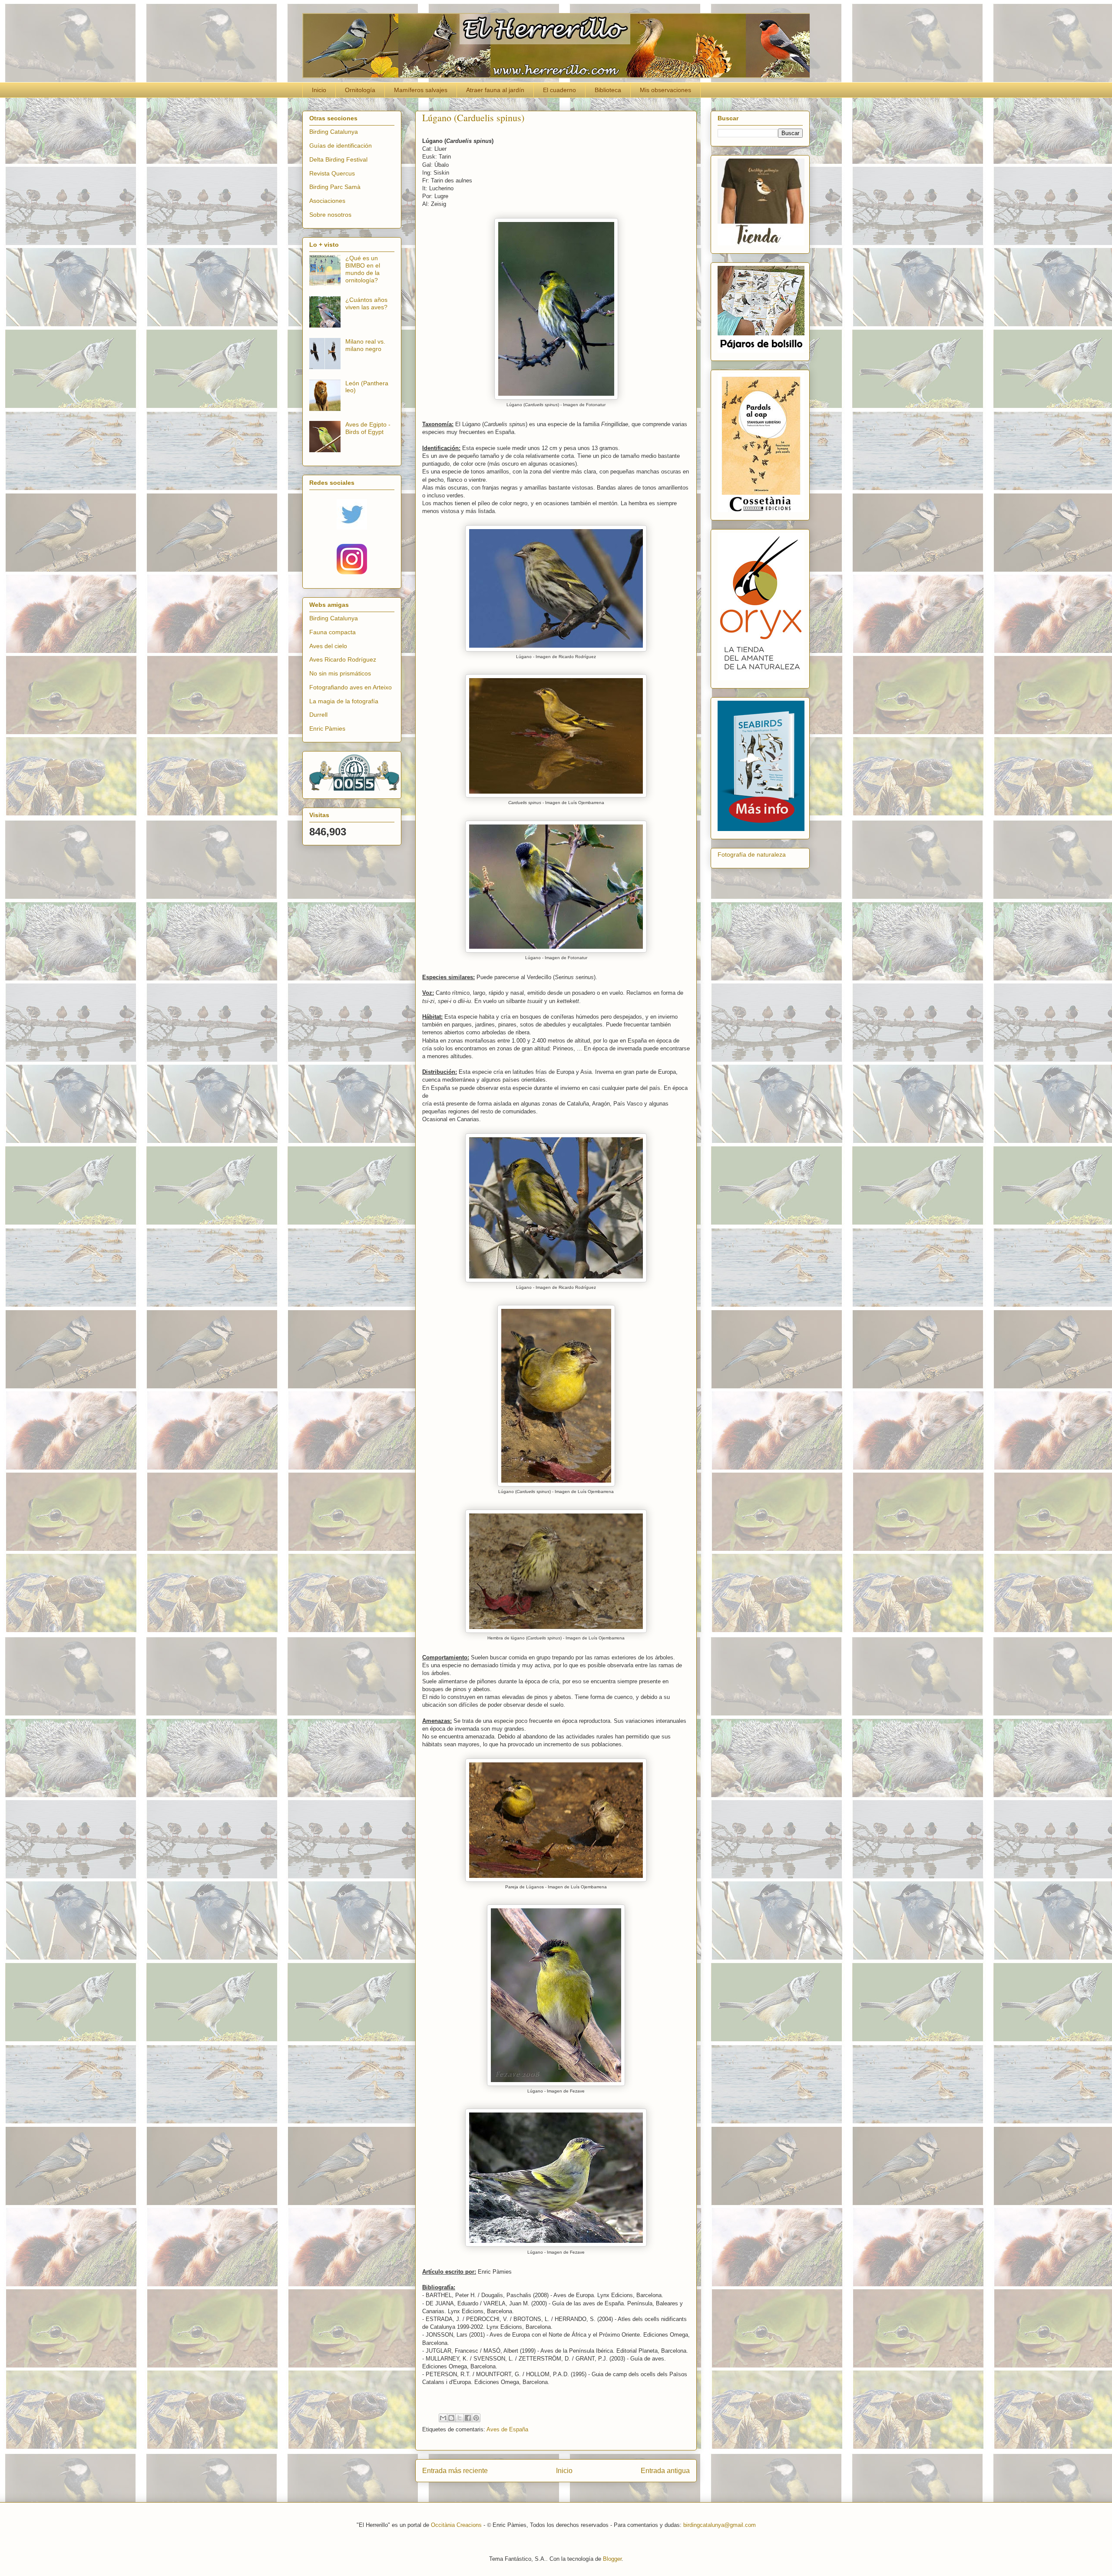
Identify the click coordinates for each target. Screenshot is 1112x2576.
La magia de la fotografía (344, 701)
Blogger (612, 2559)
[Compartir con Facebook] (468, 2418)
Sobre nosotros (330, 215)
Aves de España (507, 2429)
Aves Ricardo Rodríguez (343, 659)
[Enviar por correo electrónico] (443, 2418)
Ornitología (360, 90)
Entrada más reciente (455, 2471)
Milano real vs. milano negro (365, 345)
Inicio (319, 90)
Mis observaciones (665, 90)
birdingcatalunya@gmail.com (720, 2525)
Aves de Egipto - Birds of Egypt (368, 428)
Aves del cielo (328, 646)
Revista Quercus (332, 173)
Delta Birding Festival (338, 159)
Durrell (318, 715)
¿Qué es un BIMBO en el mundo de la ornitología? (363, 269)
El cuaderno (559, 90)
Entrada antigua (665, 2471)
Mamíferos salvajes (421, 90)
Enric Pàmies (327, 728)
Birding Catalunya (334, 132)
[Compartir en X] (460, 2418)
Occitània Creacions (456, 2525)
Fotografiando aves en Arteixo (351, 687)
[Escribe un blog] (451, 2418)
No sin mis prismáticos (340, 673)
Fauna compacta (333, 632)
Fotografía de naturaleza (752, 854)
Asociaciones (327, 201)
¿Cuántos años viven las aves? (366, 303)
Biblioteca (608, 90)
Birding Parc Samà (335, 187)
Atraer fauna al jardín (495, 90)
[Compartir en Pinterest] (476, 2418)
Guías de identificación (341, 146)
